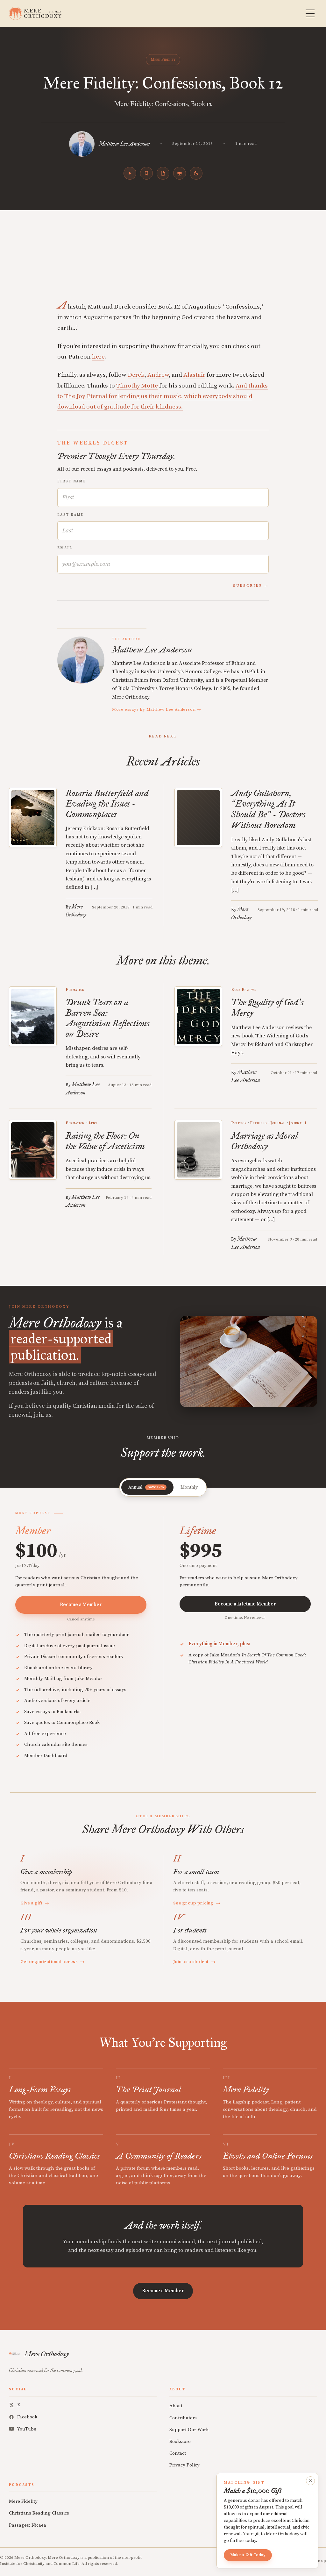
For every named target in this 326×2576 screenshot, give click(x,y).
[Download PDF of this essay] (163, 173)
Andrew (158, 375)
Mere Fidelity (163, 60)
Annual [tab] (146, 1487)
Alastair (194, 375)
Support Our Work (189, 2430)
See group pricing (197, 1903)
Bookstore (180, 2441)
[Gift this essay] (180, 173)
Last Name (71, 515)
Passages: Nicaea (28, 2525)
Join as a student (194, 1962)
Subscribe (248, 586)
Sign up (319, 2561)
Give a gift (35, 1903)
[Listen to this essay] (130, 173)
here (98, 357)
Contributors (183, 2418)
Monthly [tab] (189, 1487)
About (176, 2406)
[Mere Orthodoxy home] (35, 13)
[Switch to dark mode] (196, 173)
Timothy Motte (137, 386)
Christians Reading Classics (39, 2513)
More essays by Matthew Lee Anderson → (157, 709)
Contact (178, 2453)
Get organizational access (53, 1962)
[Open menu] (310, 13)
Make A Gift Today (248, 2555)
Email (65, 548)
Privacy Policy (184, 2465)
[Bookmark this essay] (146, 173)
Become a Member (81, 1605)
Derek (136, 375)
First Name (72, 481)
